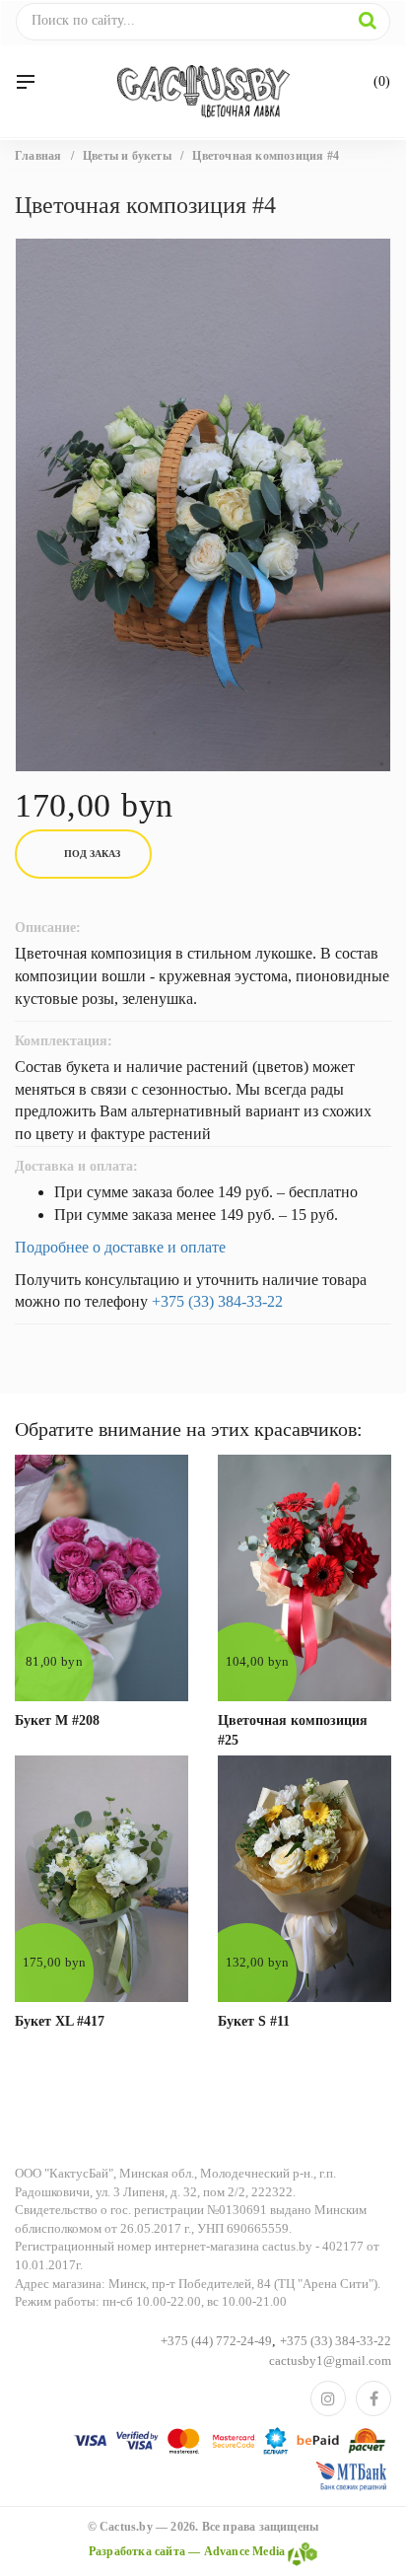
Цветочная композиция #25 (293, 1730)
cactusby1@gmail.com (330, 2361)
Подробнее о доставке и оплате (120, 1247)
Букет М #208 (57, 1720)
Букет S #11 (254, 2021)
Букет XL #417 (60, 2021)
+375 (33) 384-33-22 (217, 1301)
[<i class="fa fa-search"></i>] (368, 21)
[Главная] (203, 91)
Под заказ (92, 854)
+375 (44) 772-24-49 (216, 2341)
